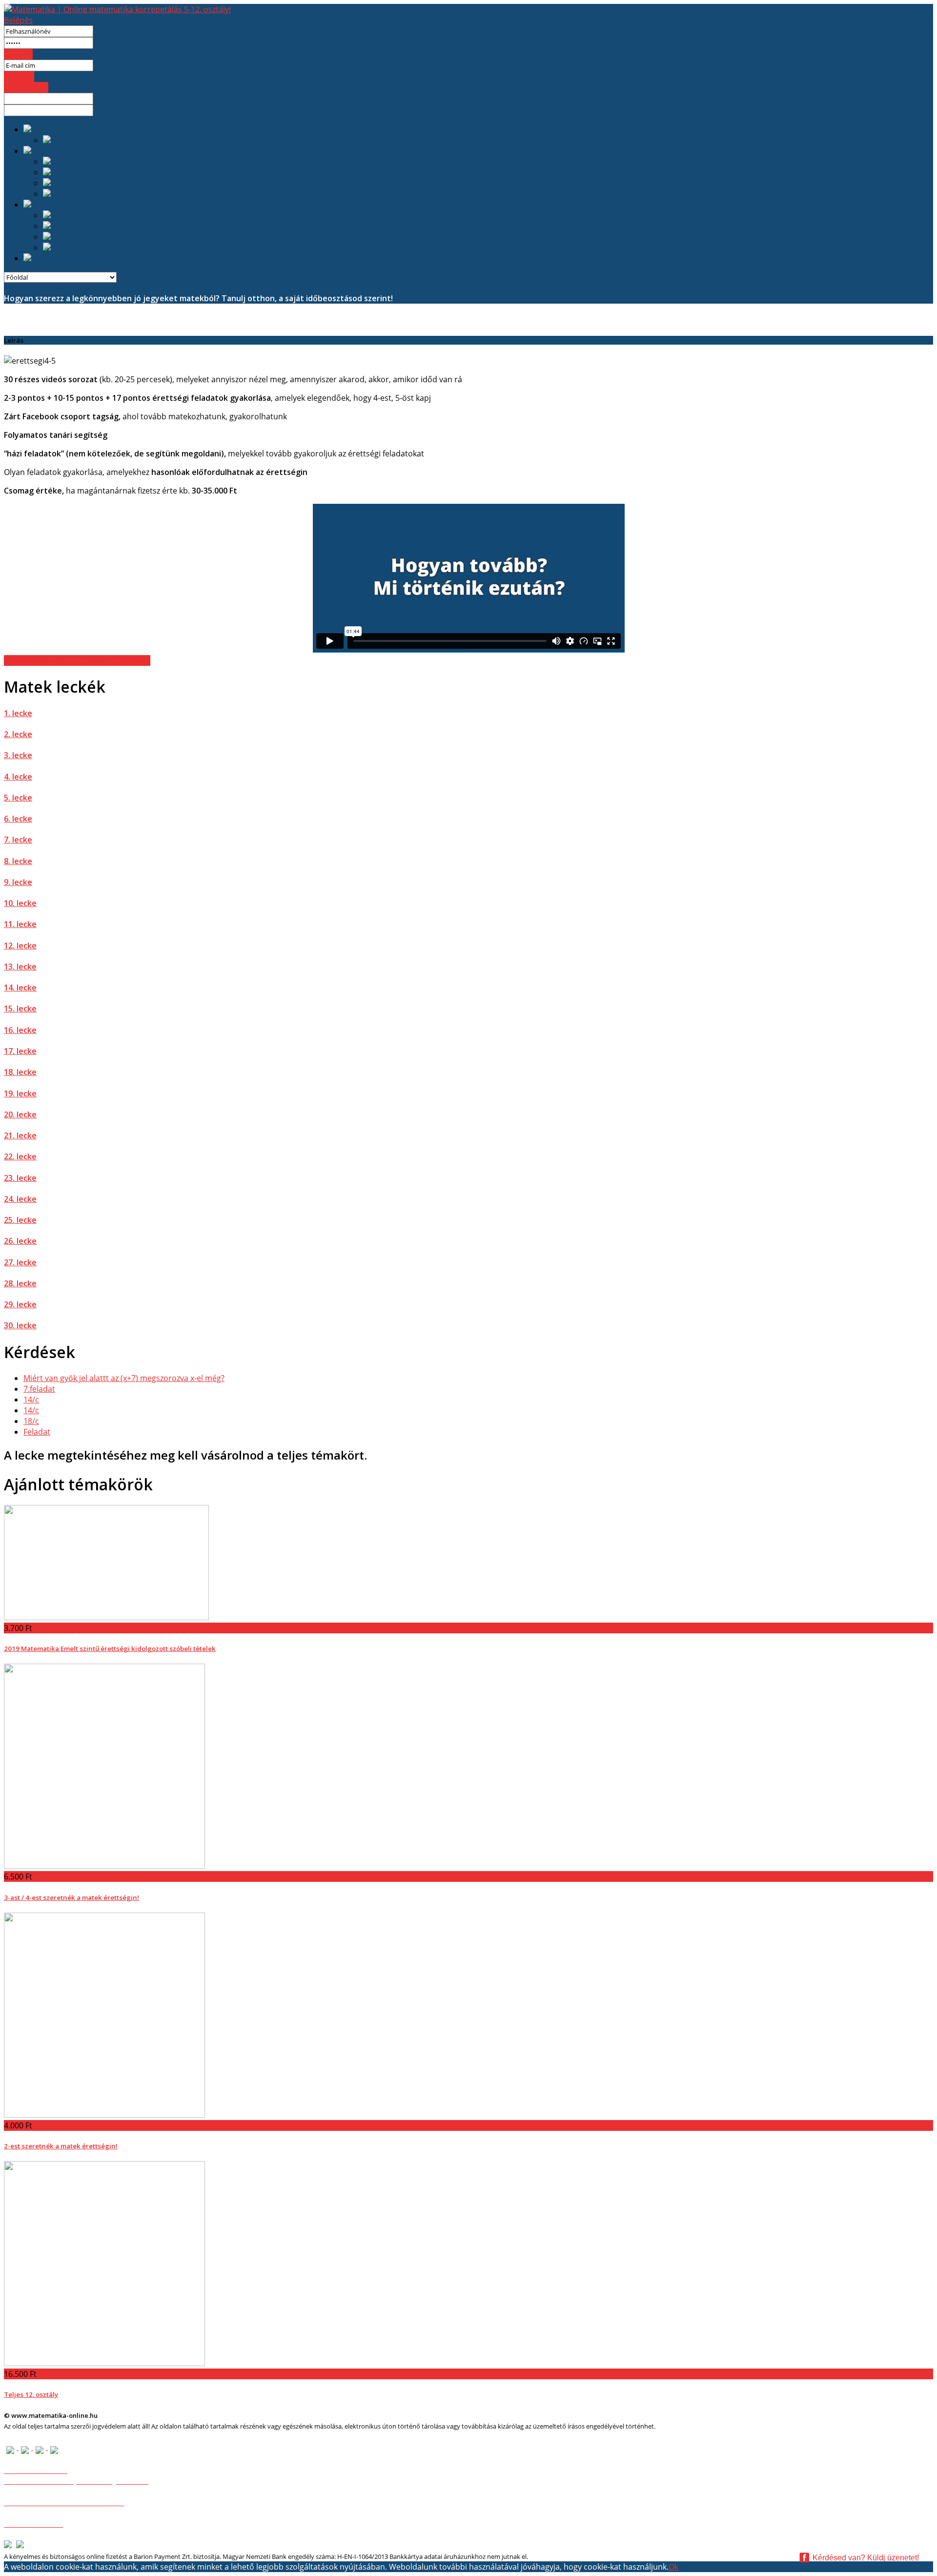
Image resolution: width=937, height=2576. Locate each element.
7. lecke (18, 840)
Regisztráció (26, 87)
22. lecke (20, 1156)
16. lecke (20, 1030)
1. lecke (18, 713)
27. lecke (20, 1262)
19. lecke (20, 1093)
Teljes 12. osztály (31, 2394)
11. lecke (20, 924)
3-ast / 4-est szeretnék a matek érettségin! (71, 1897)
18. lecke (20, 1072)
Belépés (18, 20)
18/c (31, 1421)
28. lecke (20, 1283)
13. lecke (20, 967)
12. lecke (20, 946)
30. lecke (20, 1325)
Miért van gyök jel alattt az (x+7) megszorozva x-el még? (124, 1378)
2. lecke (18, 734)
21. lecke (20, 1135)
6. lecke (18, 819)
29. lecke (20, 1304)
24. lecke (20, 1199)
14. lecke (20, 988)
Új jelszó (19, 77)
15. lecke (20, 1009)
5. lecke (18, 798)
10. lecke (20, 903)
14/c (31, 1400)
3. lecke (18, 755)
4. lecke (18, 777)
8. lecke (18, 861)
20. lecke (20, 1114)
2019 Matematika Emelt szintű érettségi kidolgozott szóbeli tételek (110, 1649)
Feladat (37, 1432)
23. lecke (20, 1178)
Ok (673, 2567)
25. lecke (20, 1220)
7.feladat (39, 1389)
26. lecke (20, 1241)
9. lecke (18, 882)
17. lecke (20, 1051)
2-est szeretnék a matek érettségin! (61, 2146)
